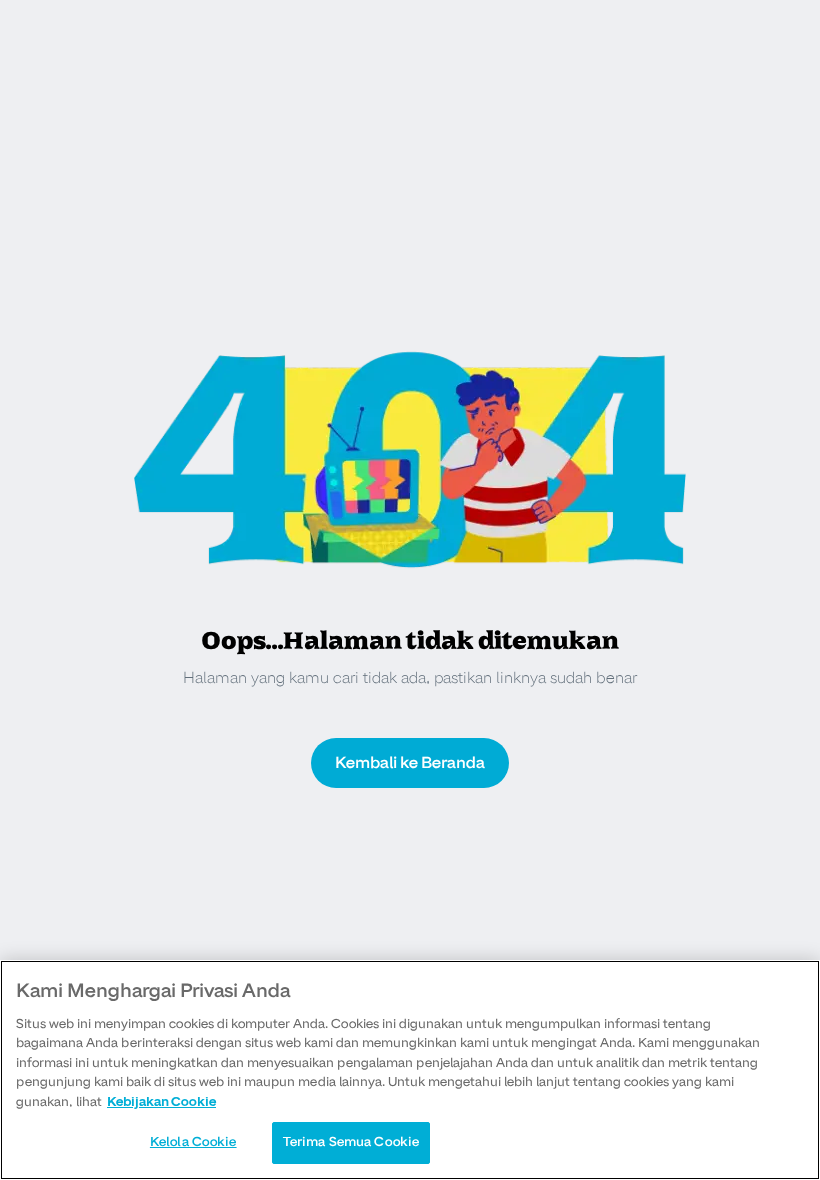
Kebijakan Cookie (161, 1102)
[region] (410, 1070)
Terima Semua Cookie (351, 1142)
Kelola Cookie (193, 1142)
